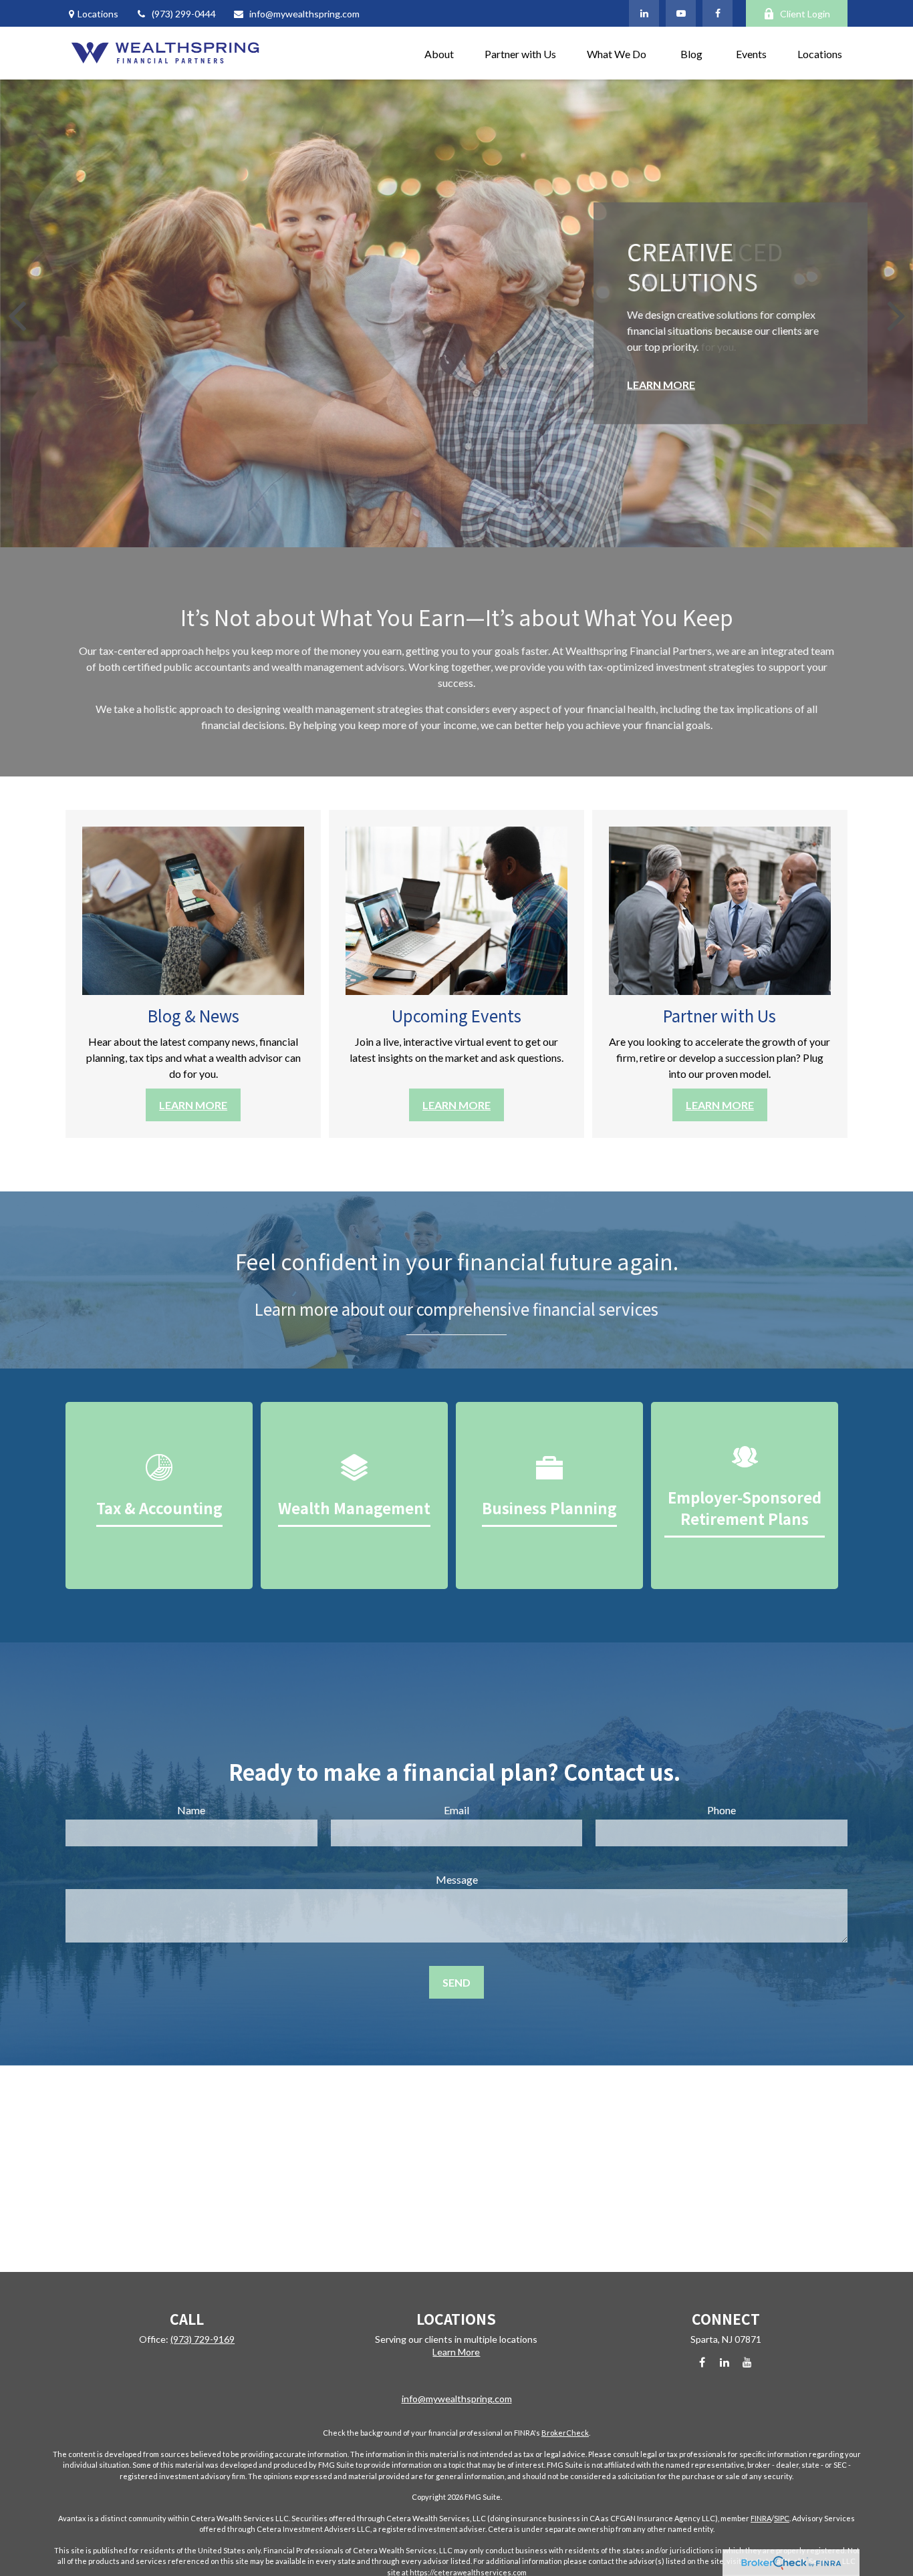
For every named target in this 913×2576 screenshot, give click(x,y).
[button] (439, 53)
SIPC (782, 2518)
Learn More (456, 2352)
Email (456, 1810)
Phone (722, 1810)
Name (191, 1810)
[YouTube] (681, 13)
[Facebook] (718, 13)
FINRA (761, 2518)
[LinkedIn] (644, 13)
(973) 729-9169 (203, 2339)
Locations (98, 14)
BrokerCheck (565, 2433)
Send (456, 1982)
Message (457, 1879)
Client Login (805, 14)
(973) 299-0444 (184, 14)
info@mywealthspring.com (304, 14)
